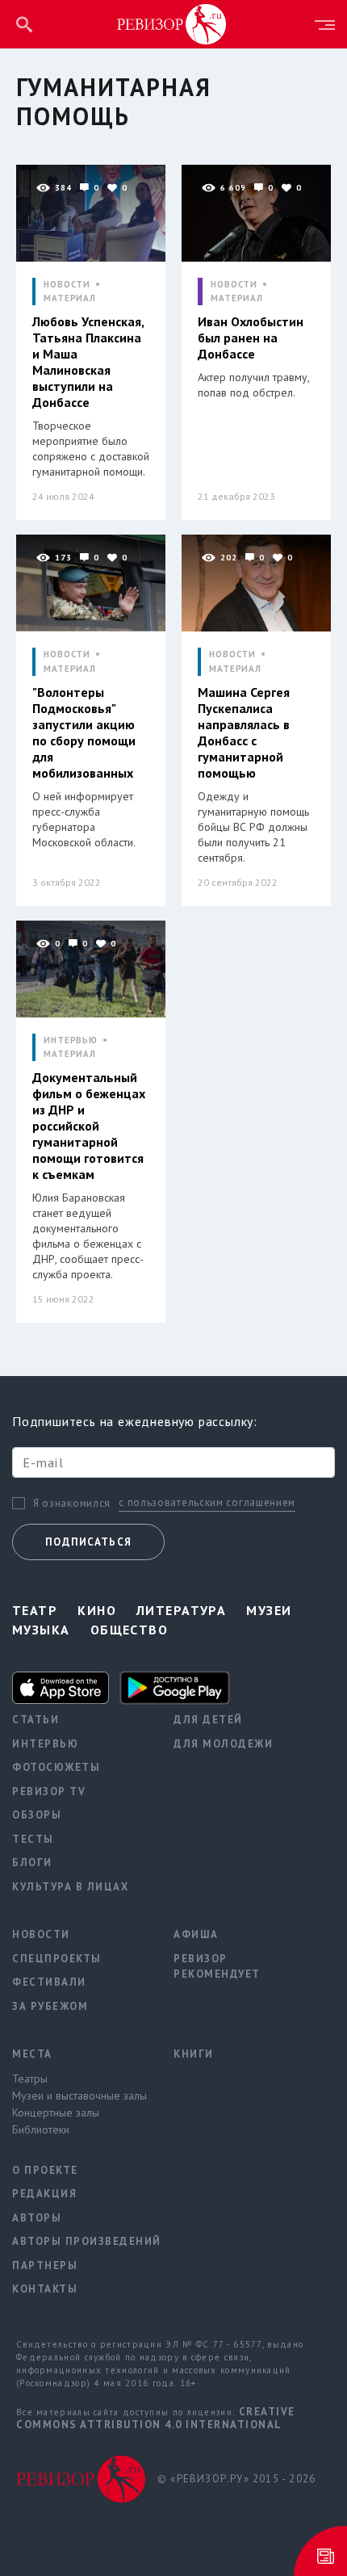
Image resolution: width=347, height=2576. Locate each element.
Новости (41, 1934)
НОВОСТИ (67, 285)
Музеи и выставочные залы (79, 2096)
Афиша (196, 1934)
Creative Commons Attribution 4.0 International (156, 2418)
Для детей (208, 1720)
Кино (97, 1610)
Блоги (32, 1863)
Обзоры (37, 1815)
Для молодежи (223, 1744)
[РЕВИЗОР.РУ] (172, 23)
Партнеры (45, 2266)
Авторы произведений (81, 2241)
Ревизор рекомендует (217, 1967)
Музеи (269, 1610)
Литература (181, 1610)
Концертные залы (56, 2112)
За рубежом (50, 2006)
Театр (35, 1610)
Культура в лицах (70, 1887)
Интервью (45, 1744)
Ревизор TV (49, 1791)
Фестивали (49, 1982)
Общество (130, 1630)
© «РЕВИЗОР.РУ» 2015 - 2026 (236, 2479)
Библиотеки (41, 2129)
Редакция (44, 2194)
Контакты (45, 2289)
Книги (194, 2054)
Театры (30, 2079)
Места (32, 2054)
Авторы (37, 2218)
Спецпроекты (57, 1959)
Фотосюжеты (56, 1767)
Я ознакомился (72, 1504)
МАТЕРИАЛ (70, 298)
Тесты (33, 1839)
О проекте (45, 2170)
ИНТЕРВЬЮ (71, 1040)
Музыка (41, 1630)
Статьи (36, 1720)
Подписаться (88, 1542)
